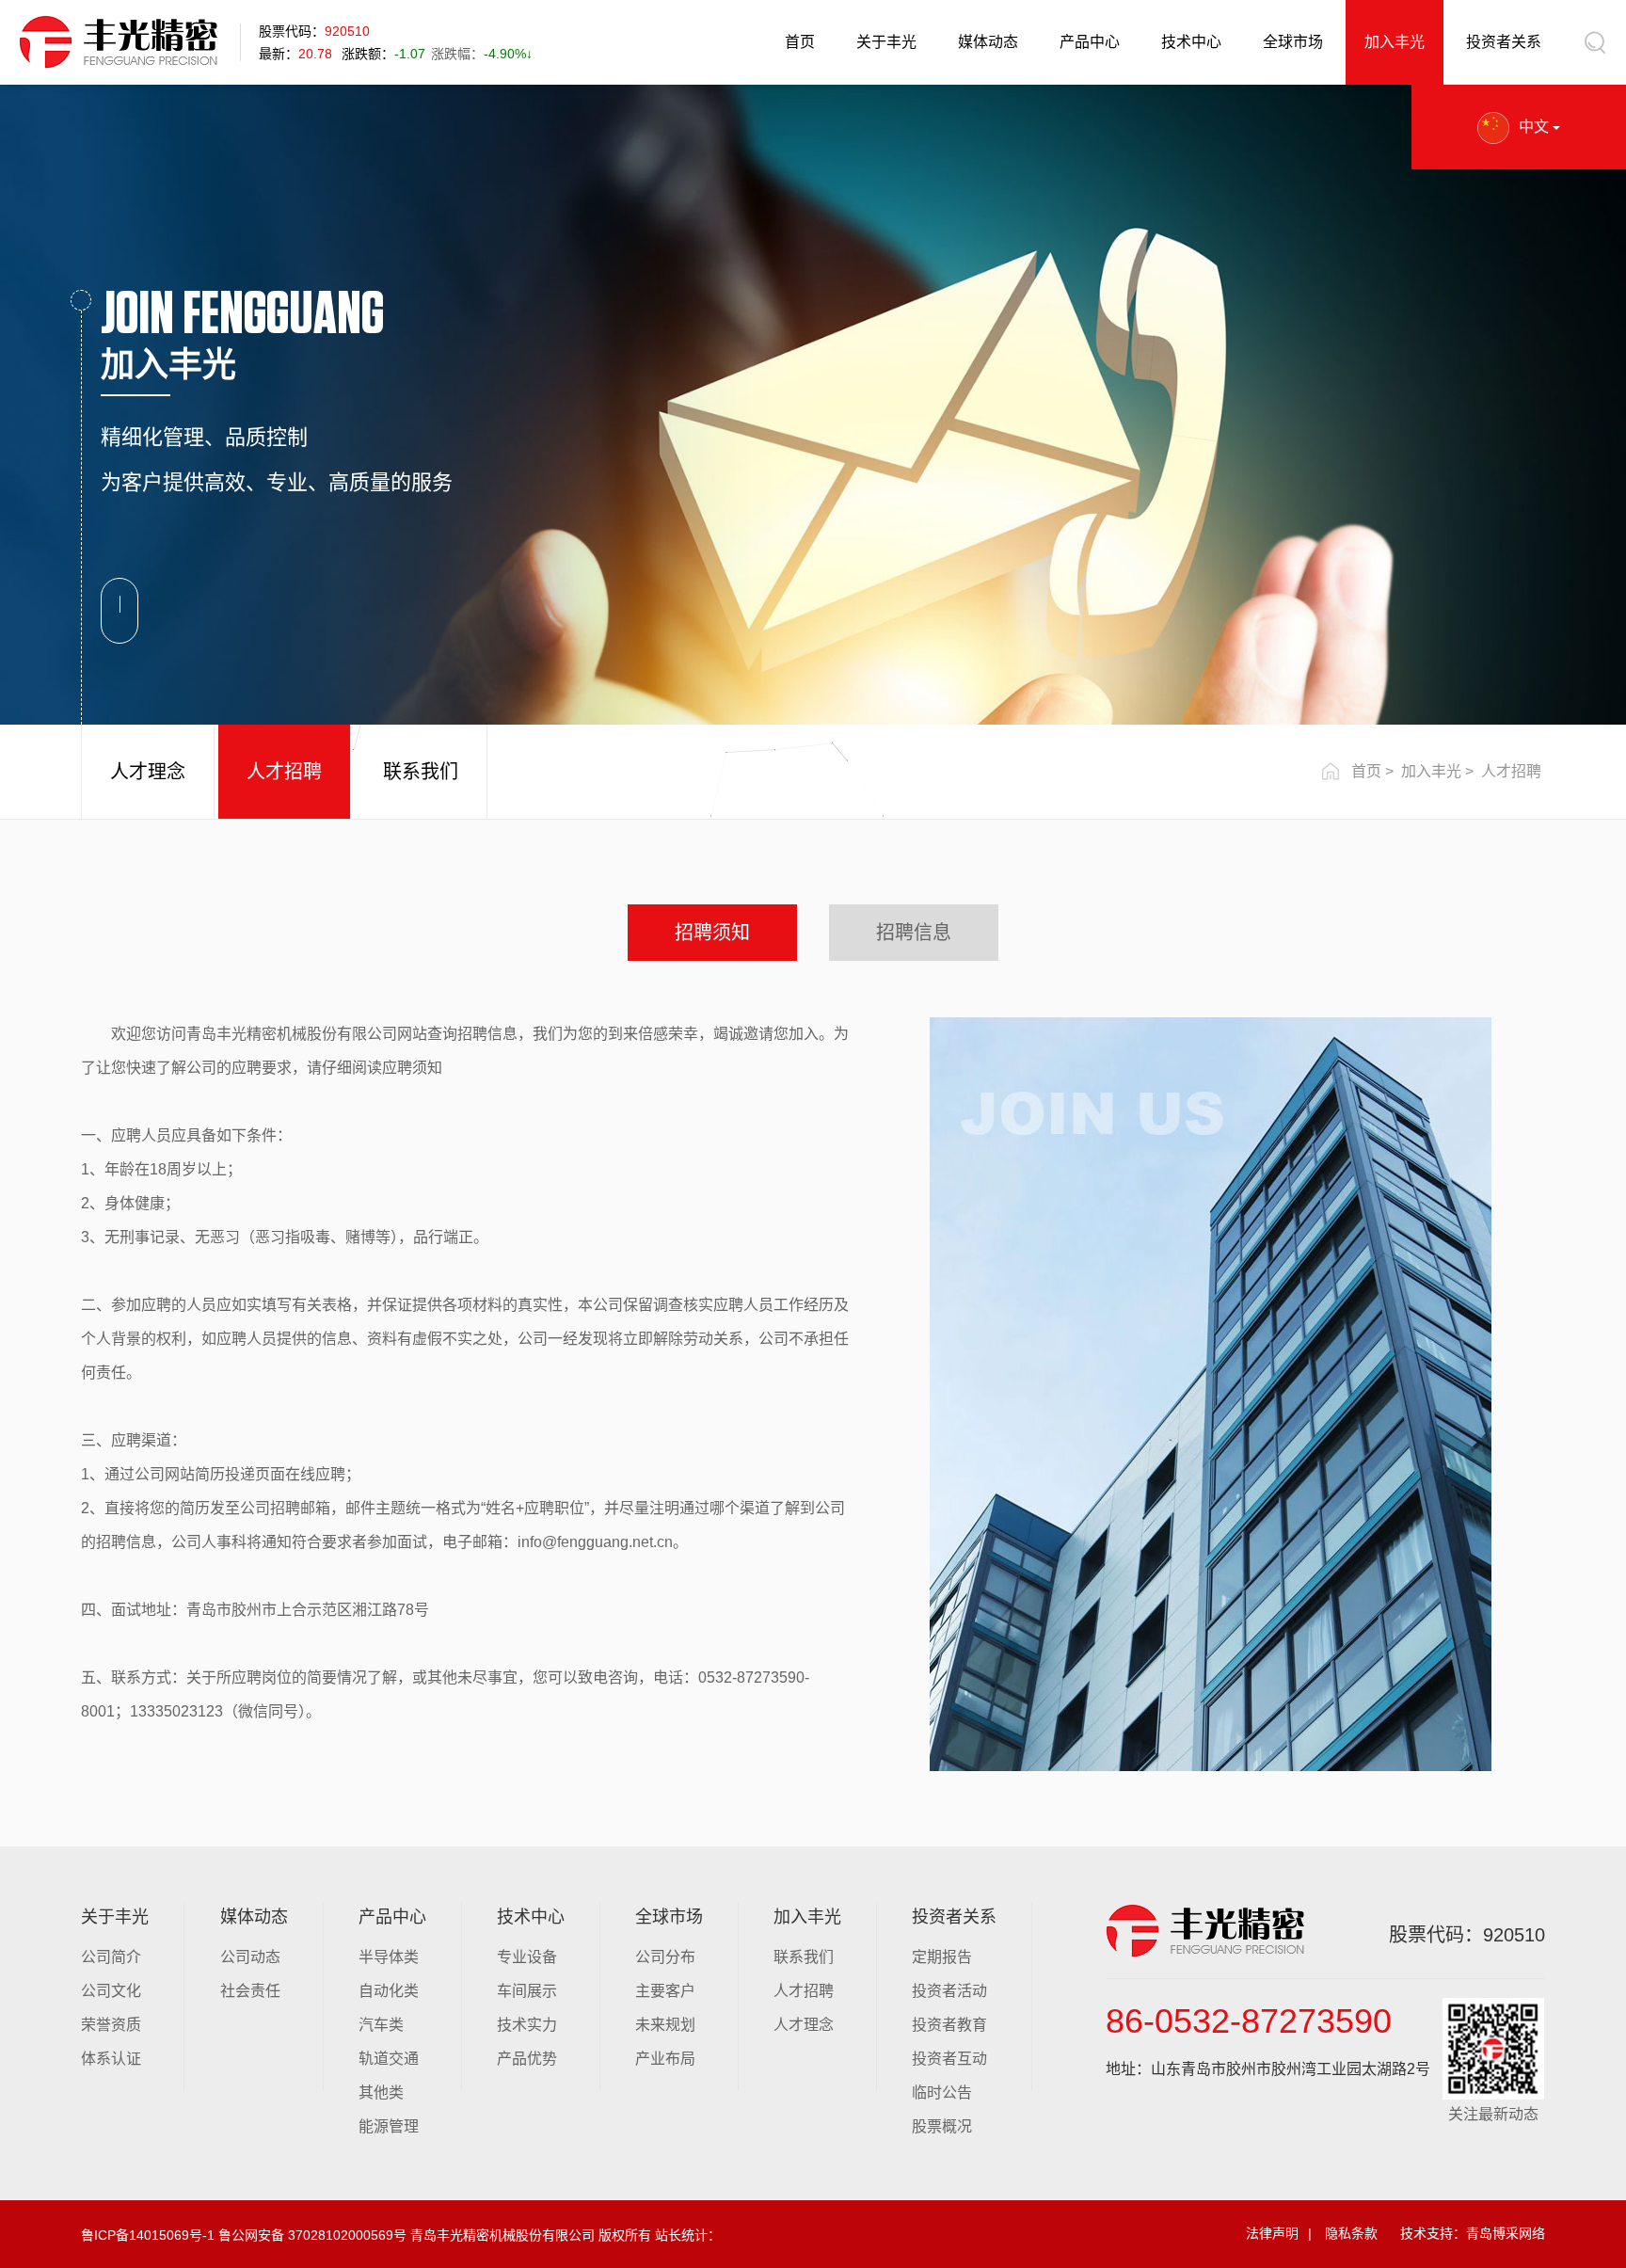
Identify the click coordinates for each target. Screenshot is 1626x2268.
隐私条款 (1351, 2233)
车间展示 (527, 1991)
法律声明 (1272, 2233)
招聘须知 (712, 933)
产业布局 (665, 2059)
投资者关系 (1504, 42)
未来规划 (665, 2025)
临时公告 (942, 2092)
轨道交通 (389, 2059)
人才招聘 (284, 772)
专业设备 (527, 1957)
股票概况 (942, 2126)
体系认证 (111, 2059)
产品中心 (1090, 42)
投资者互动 (949, 2059)
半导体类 (389, 1957)
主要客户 (665, 1991)
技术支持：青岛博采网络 (1473, 2233)
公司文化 (111, 1991)
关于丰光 (886, 42)
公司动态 (250, 1957)
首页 (800, 42)
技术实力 (527, 2025)
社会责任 (250, 1991)
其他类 (381, 2092)
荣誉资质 (111, 2025)
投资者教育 (949, 2025)
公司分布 (665, 1957)
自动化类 (389, 1991)
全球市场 (1293, 42)
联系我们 (421, 772)
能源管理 (389, 2126)
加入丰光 (1395, 42)
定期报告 (942, 1957)
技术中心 (1191, 42)
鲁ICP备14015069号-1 (148, 2235)
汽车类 (381, 2025)
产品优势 (527, 2059)
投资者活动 (949, 1991)
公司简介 (111, 1957)
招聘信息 (914, 933)
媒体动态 (988, 42)
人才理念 (148, 772)
